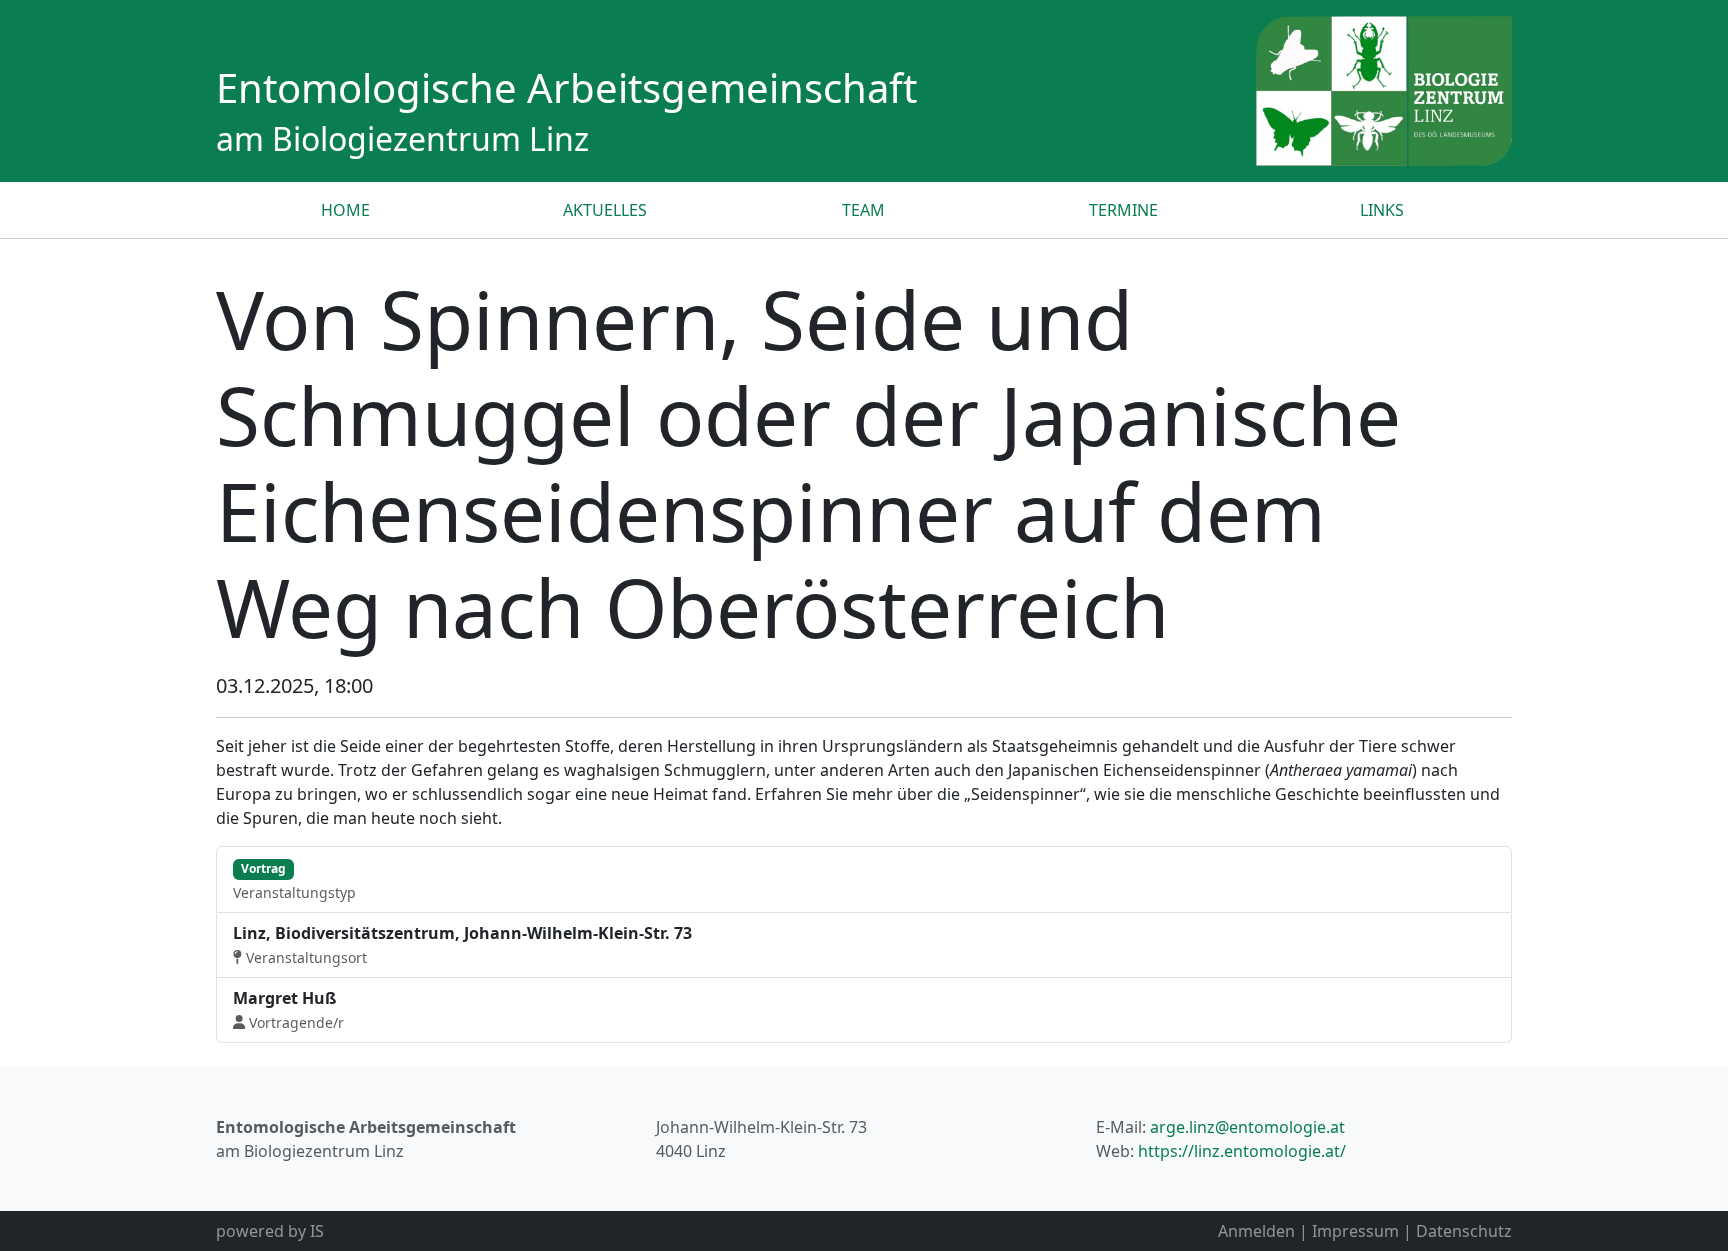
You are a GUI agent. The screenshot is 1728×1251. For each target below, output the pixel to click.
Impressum (1355, 1231)
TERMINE (1123, 210)
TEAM (863, 210)
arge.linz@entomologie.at (1247, 1127)
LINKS (1382, 210)
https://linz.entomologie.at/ (1242, 1151)
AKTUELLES (605, 210)
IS (317, 1231)
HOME (345, 210)
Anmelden (1256, 1231)
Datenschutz (1464, 1231)
